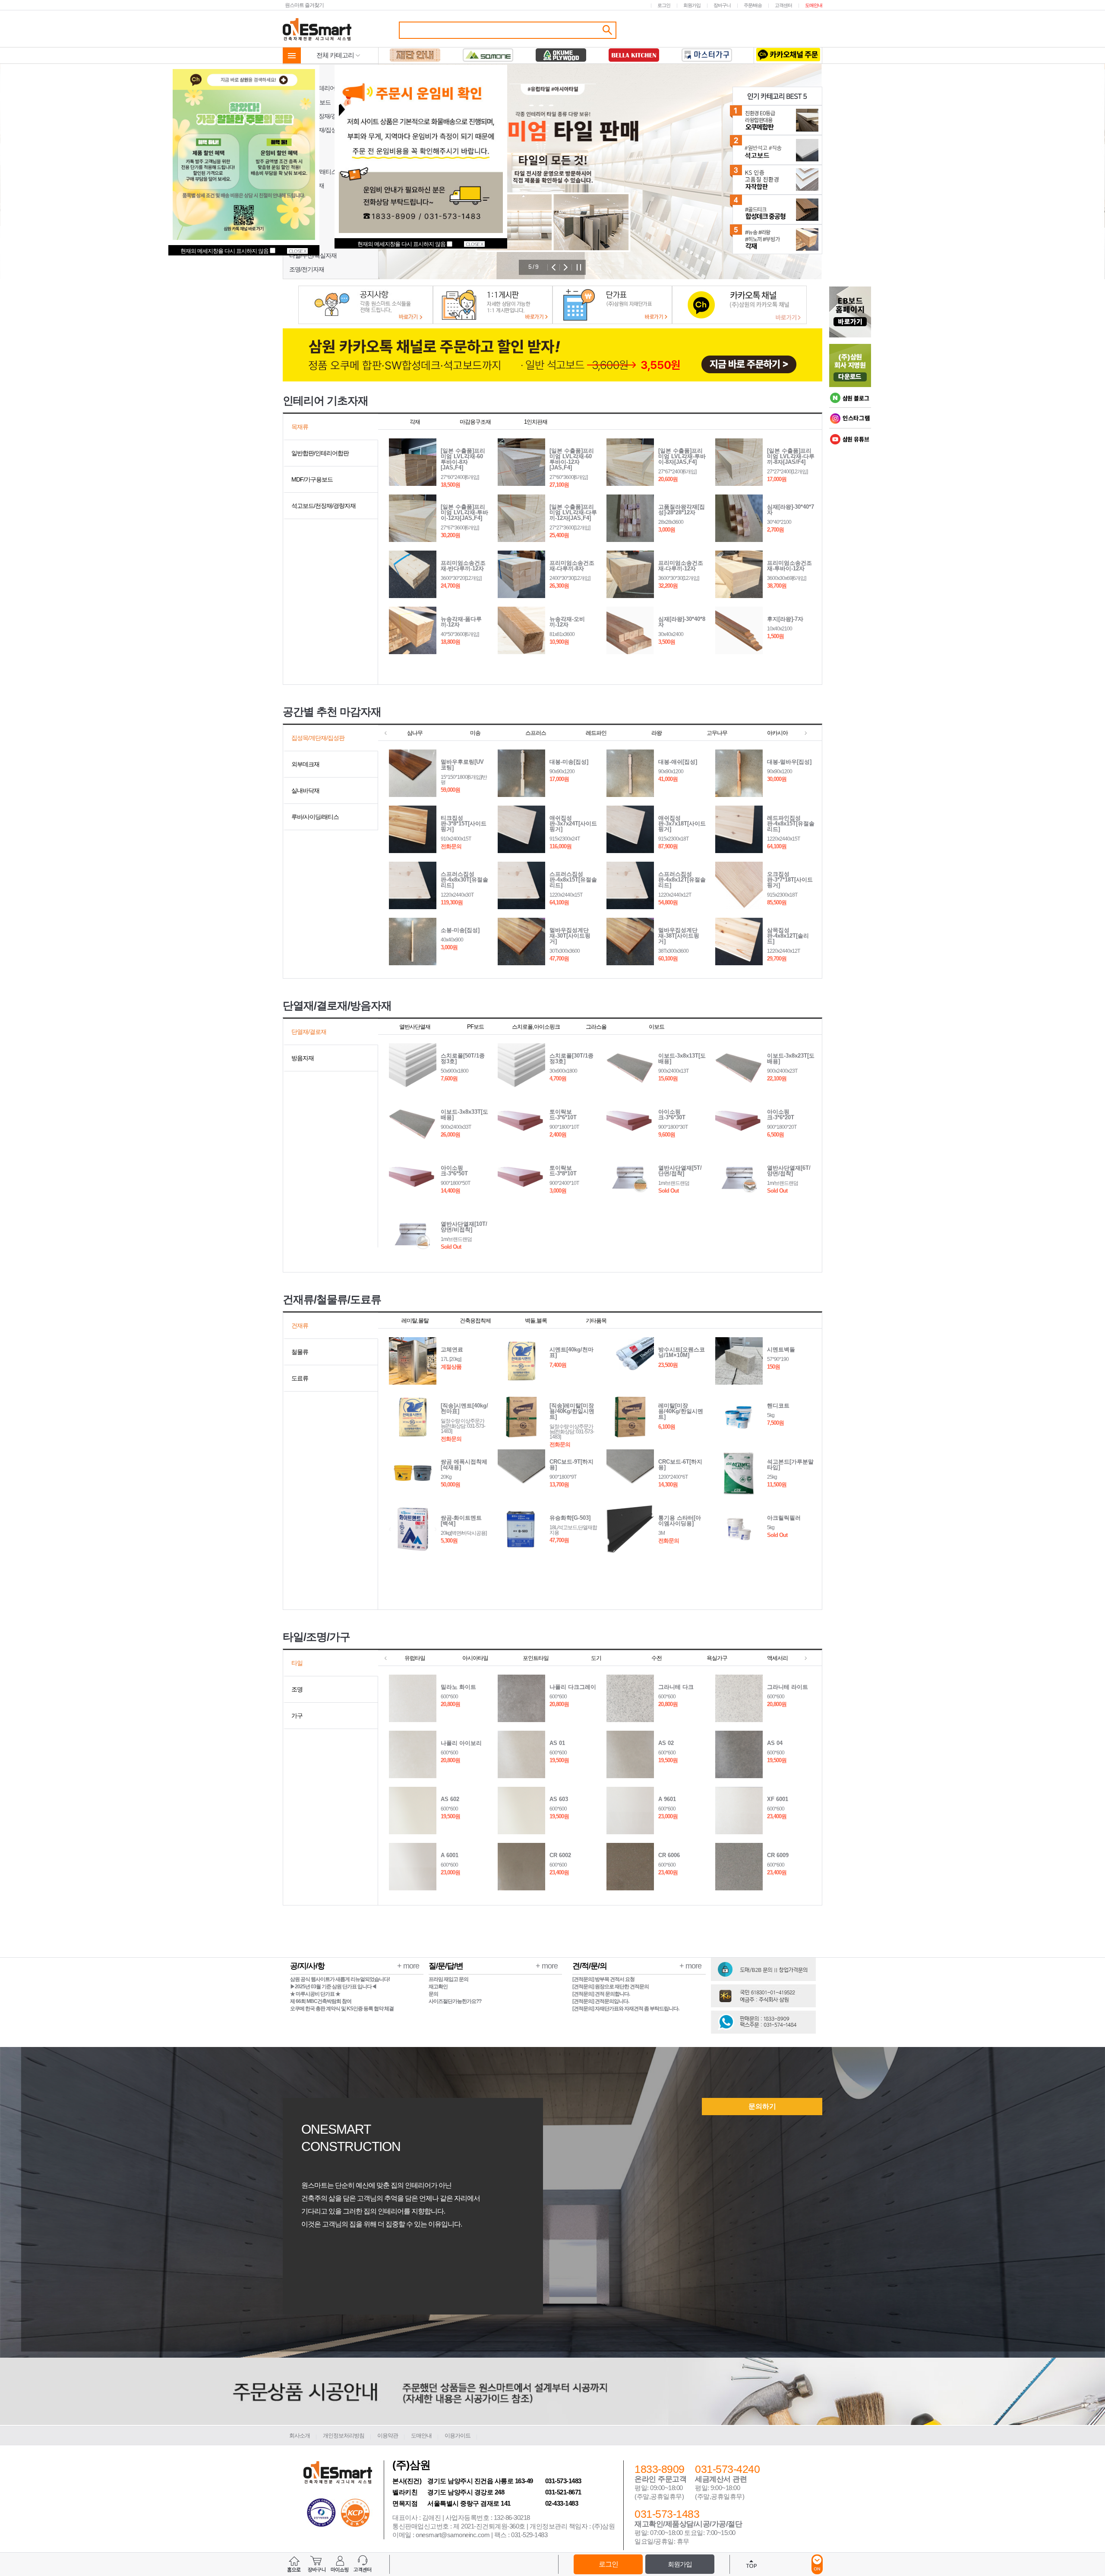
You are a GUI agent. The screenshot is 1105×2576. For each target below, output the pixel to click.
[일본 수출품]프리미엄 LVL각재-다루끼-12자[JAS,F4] (573, 512)
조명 (297, 1689)
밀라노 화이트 (458, 1687)
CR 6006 (669, 1855)
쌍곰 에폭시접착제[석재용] (464, 1464)
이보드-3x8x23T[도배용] (791, 1058)
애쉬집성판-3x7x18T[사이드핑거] (682, 824)
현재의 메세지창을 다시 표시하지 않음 (402, 244)
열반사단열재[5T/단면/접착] (680, 1171)
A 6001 (450, 1855)
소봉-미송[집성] (460, 930)
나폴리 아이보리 (461, 1743)
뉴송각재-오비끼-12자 (567, 622)
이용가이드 (458, 2436)
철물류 (298, 227)
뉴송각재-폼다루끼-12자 (461, 622)
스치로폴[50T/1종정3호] (463, 1058)
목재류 (298, 74)
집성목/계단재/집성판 (316, 130)
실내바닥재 (303, 158)
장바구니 (722, 5)
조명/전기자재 (307, 269)
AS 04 (775, 1743)
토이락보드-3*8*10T (563, 1171)
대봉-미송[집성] (569, 762)
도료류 (298, 242)
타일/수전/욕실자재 (313, 255)
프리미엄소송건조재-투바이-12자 (789, 566)
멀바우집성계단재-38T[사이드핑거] (679, 936)
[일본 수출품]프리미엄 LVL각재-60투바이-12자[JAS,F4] (572, 459)
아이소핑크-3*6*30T (672, 1115)
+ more (408, 1966)
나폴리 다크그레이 (573, 1687)
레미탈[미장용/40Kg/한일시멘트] (681, 1411)
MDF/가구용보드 (310, 102)
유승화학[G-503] (570, 1518)
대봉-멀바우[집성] (789, 762)
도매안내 (814, 5)
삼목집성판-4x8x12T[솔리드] (788, 936)
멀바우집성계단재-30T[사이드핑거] (570, 936)
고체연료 (452, 1349)
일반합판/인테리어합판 (318, 88)
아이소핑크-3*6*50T (454, 1171)
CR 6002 (560, 1855)
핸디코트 (778, 1406)
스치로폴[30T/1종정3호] (571, 1058)
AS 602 (450, 1799)
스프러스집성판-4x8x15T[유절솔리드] (573, 880)
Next (566, 267)
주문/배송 (753, 5)
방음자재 (300, 200)
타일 (297, 1663)
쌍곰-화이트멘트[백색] (461, 1521)
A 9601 (667, 1799)
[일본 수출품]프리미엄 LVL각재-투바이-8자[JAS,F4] (682, 456)
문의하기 (762, 2106)
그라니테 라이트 (788, 1687)
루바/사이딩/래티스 (313, 172)
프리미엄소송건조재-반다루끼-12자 (463, 566)
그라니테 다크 (676, 1687)
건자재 (298, 214)
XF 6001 (778, 1799)
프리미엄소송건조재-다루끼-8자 (572, 566)
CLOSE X (474, 244)
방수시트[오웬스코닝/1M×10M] (682, 1352)
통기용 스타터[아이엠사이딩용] (680, 1521)
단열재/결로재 (307, 186)
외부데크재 (303, 144)
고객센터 (783, 5)
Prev (554, 267)
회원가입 (692, 5)
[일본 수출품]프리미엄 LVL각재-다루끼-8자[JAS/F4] (791, 456)
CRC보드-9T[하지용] (571, 1464)
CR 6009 (778, 1855)
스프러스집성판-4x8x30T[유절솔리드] (464, 880)
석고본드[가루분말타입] (790, 1464)
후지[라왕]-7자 (785, 619)
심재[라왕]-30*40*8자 (682, 622)
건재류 (300, 1326)
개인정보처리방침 (344, 2436)
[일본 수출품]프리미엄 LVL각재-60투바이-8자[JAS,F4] (463, 459)
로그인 (664, 5)
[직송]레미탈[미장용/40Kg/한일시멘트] (572, 1411)
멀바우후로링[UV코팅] (462, 765)
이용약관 (388, 2436)
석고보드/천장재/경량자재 (321, 116)
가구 (297, 1716)
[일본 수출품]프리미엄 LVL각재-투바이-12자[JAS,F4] (464, 512)
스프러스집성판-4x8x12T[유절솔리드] (682, 880)
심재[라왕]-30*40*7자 (791, 510)
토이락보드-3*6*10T (563, 1115)
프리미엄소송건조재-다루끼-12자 (681, 566)
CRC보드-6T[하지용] (680, 1464)
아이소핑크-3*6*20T (781, 1115)
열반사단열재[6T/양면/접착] (789, 1171)
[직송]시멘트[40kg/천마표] (464, 1408)
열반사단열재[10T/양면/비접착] (464, 1227)
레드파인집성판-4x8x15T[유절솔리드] (791, 824)
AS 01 (557, 1743)
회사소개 (300, 2436)
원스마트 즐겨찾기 (304, 5)
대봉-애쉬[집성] (678, 762)
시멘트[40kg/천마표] (571, 1352)
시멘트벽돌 (781, 1349)
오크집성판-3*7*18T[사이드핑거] (790, 880)
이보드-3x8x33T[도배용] (464, 1115)
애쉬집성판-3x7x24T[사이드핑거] (573, 824)
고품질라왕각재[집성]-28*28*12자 (682, 510)
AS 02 (666, 1743)
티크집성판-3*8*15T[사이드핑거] (464, 824)
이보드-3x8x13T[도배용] (682, 1058)
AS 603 (559, 1799)
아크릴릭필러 (784, 1518)
